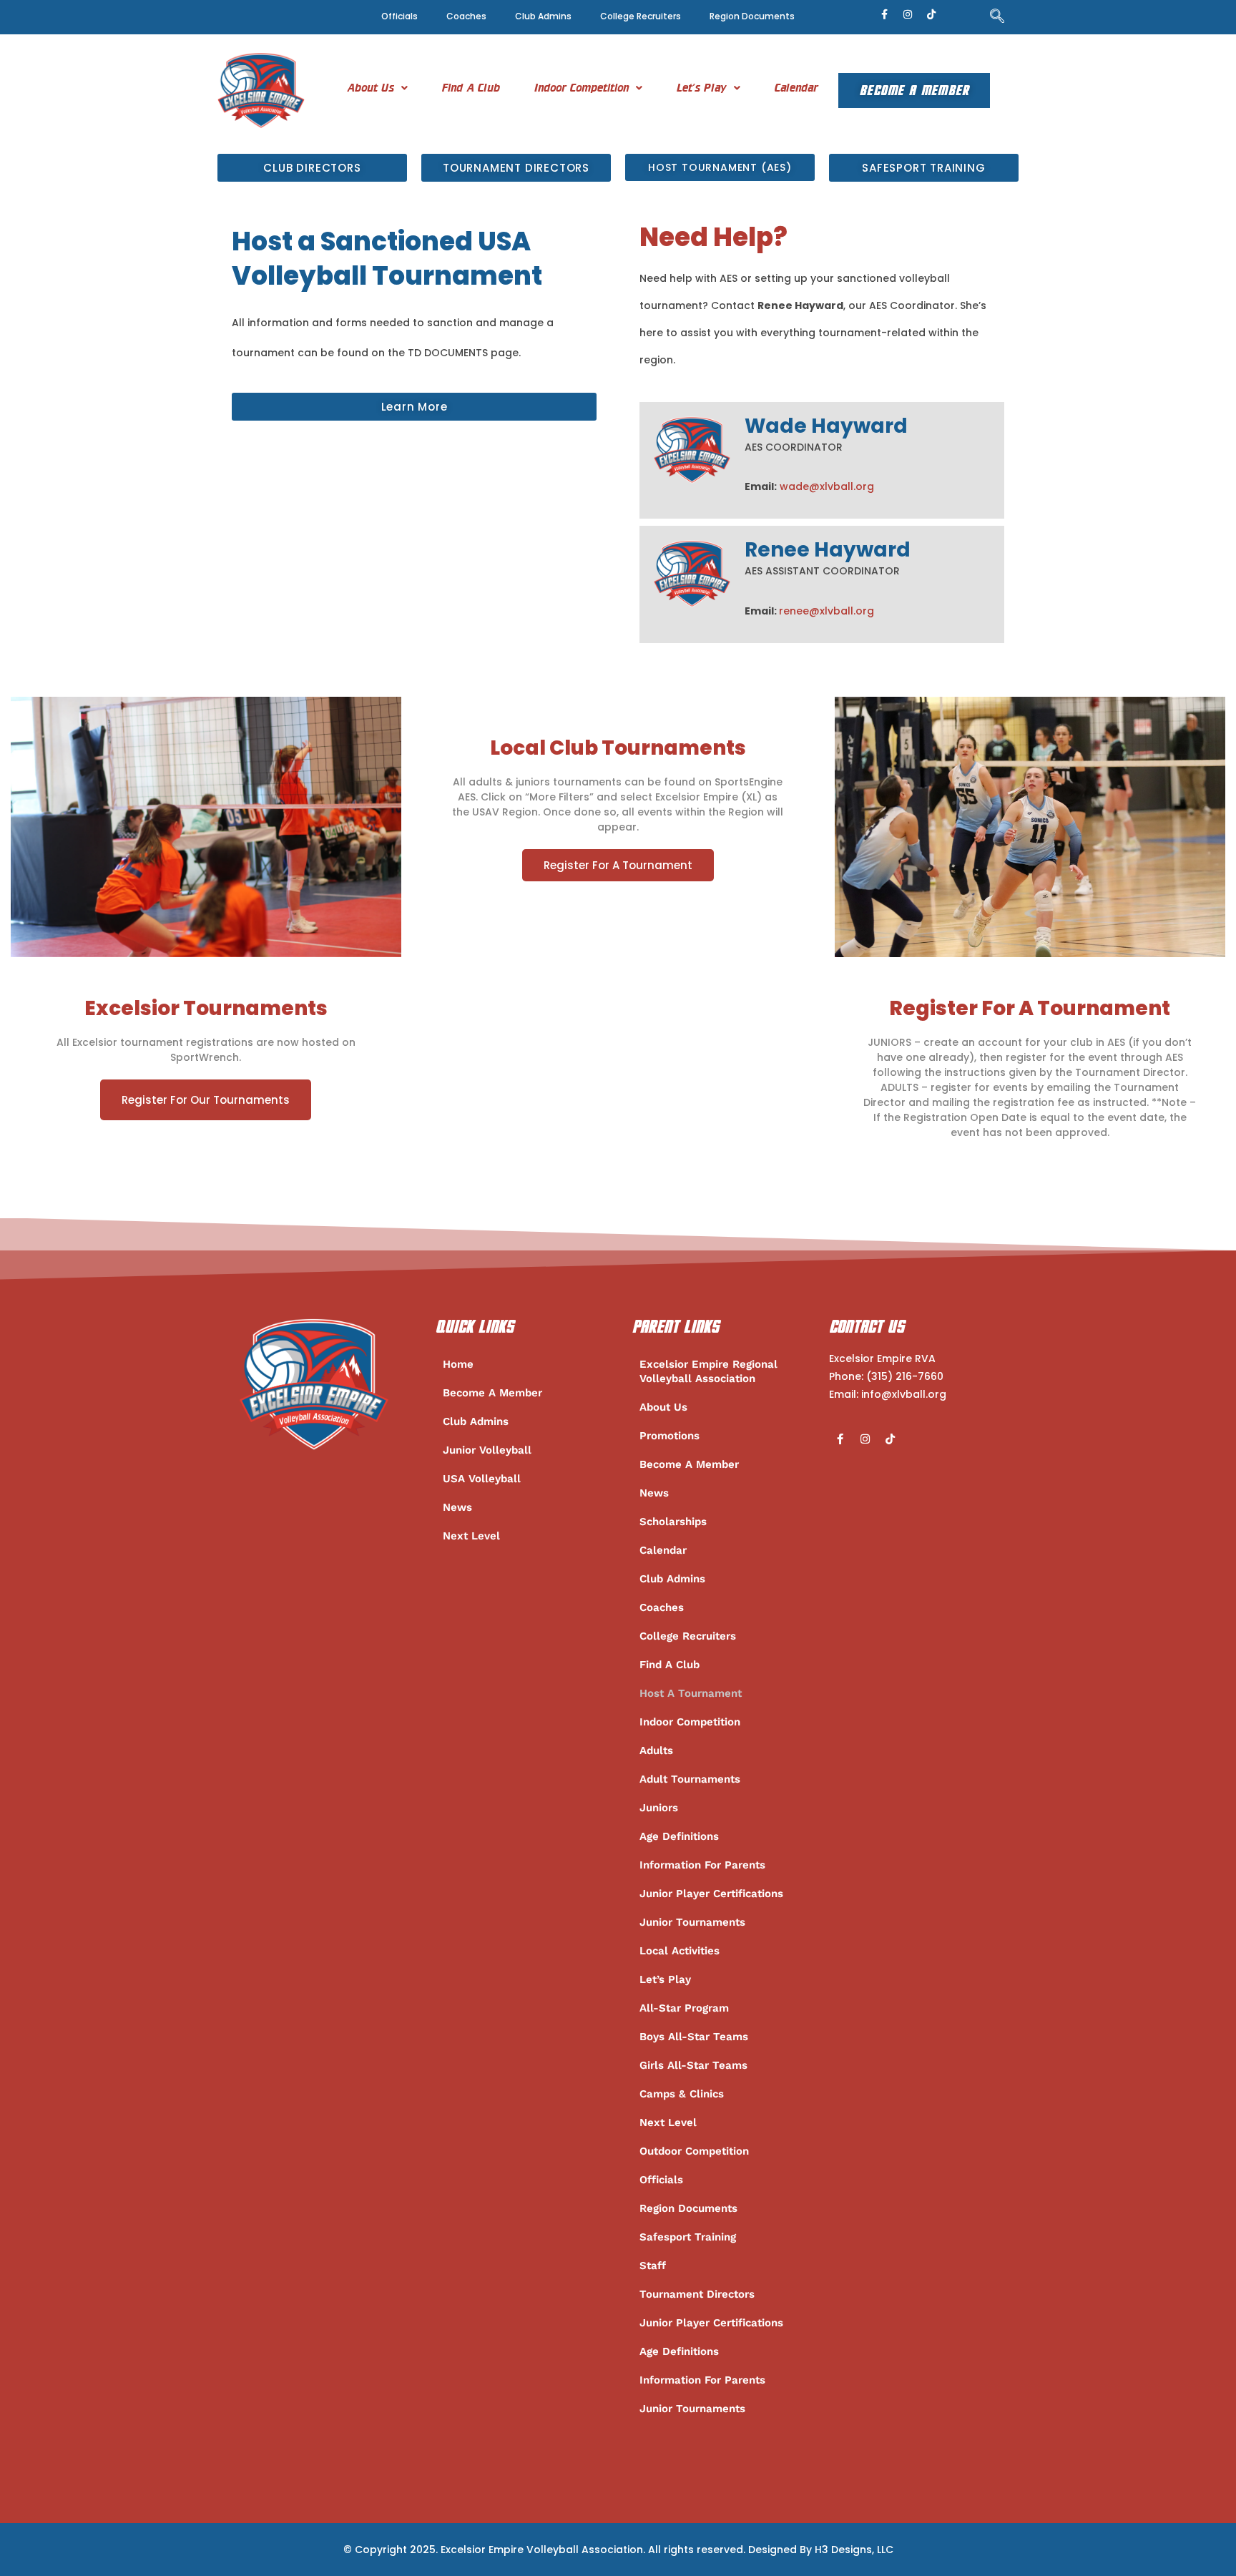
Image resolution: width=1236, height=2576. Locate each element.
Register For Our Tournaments (206, 1100)
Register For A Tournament (618, 865)
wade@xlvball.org (827, 486)
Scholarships (673, 1522)
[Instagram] (908, 14)
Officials (399, 16)
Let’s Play (702, 88)
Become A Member (914, 90)
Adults (656, 1750)
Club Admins (543, 16)
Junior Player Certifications (711, 1894)
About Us (371, 88)
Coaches (466, 16)
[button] (377, 88)
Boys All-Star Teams (694, 2037)
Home (458, 1364)
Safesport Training (688, 2237)
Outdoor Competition (694, 2151)
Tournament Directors (697, 2294)
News (457, 1507)
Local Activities (680, 1951)
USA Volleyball (482, 1479)
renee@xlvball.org (827, 611)
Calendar (796, 88)
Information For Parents (702, 1865)
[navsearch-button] (997, 17)
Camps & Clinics (682, 2094)
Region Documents (752, 16)
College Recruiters (641, 16)
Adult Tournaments (690, 1779)
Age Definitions (679, 1836)
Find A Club (471, 88)
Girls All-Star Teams (693, 2065)
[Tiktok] (931, 14)
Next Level (471, 1536)
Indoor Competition (582, 88)
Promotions (669, 1436)
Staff (653, 2266)
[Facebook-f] (884, 14)
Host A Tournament (691, 1693)
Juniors (659, 1808)
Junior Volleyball (487, 1450)
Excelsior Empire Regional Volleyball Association (708, 1371)
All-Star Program (684, 2008)
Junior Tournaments (692, 1922)
